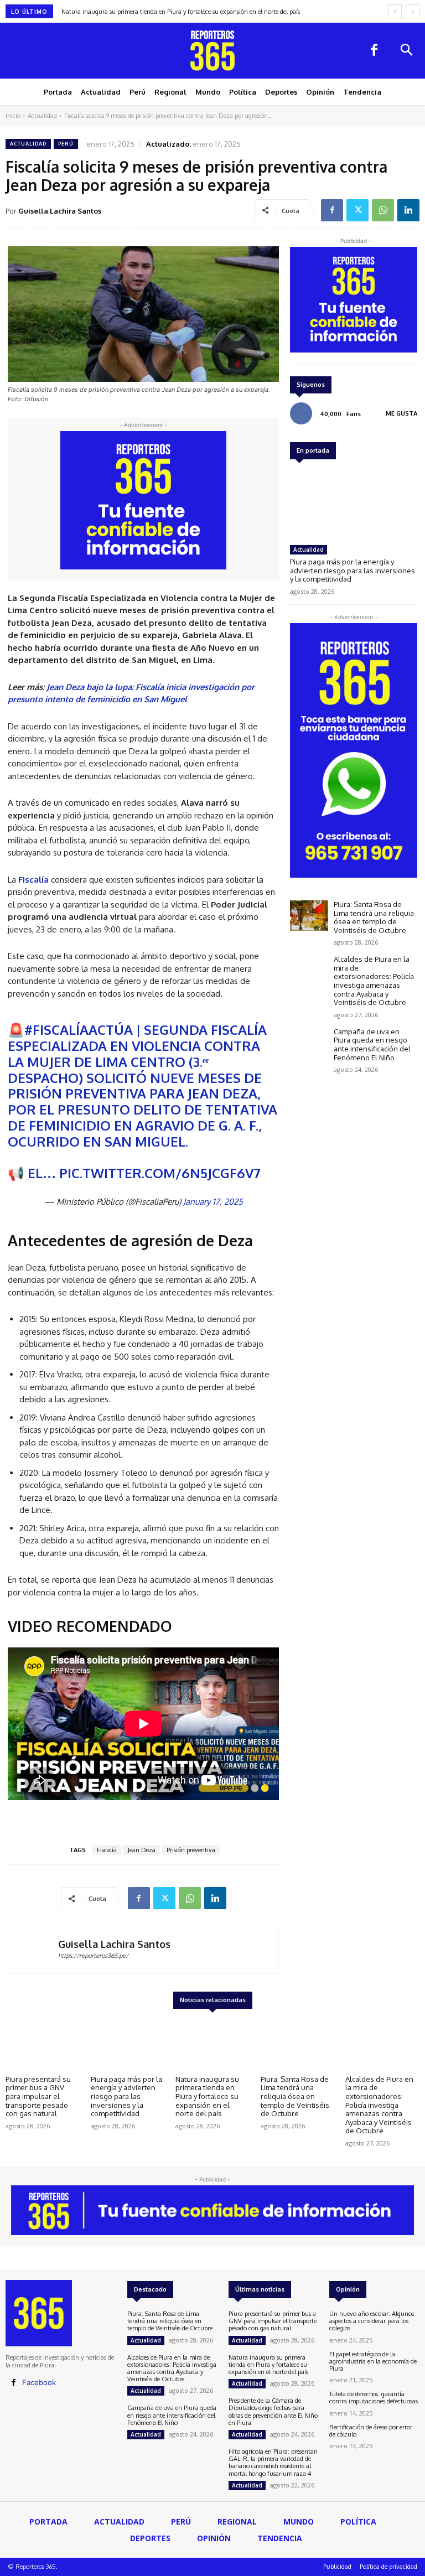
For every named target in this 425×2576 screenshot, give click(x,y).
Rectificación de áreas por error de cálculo (371, 2431)
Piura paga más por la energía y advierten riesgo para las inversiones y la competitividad (353, 570)
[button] (406, 51)
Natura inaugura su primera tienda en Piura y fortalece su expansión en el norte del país (181, 12)
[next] (413, 11)
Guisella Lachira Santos (60, 211)
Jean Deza (142, 1850)
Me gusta (401, 413)
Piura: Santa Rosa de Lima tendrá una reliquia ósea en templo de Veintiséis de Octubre (374, 917)
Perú (66, 144)
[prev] (395, 11)
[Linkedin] (408, 210)
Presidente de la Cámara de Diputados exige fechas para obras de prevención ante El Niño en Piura (273, 2412)
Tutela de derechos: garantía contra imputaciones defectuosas (374, 2398)
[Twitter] (357, 210)
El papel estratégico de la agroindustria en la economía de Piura (373, 2361)
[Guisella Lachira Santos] (33, 1952)
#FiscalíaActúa (79, 1030)
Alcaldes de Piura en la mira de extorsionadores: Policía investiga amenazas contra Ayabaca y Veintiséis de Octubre (374, 981)
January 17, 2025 (213, 1202)
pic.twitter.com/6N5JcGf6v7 (160, 1173)
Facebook (39, 2382)
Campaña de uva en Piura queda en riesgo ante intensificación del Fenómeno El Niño (372, 1045)
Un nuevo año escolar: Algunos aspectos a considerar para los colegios (372, 2321)
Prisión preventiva (191, 1850)
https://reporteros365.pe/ (93, 1956)
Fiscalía (107, 1850)
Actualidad (42, 116)
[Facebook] (374, 51)
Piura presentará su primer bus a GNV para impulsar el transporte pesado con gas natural (38, 2096)
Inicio (13, 116)
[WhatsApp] (383, 210)
